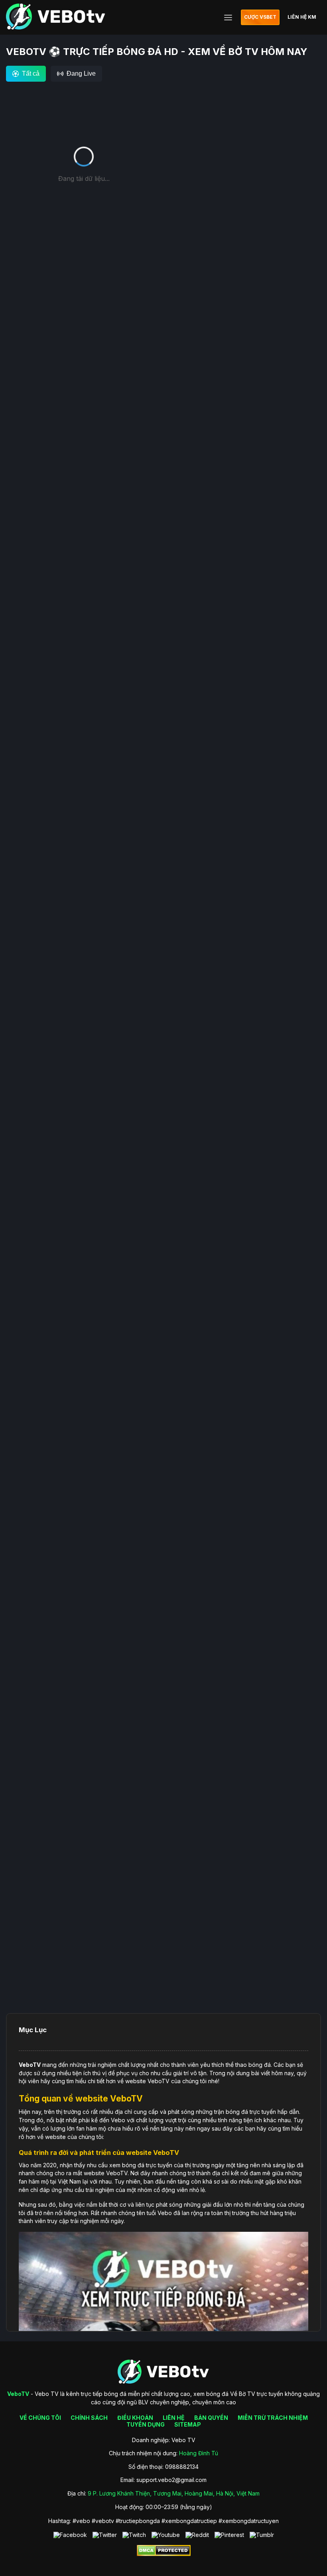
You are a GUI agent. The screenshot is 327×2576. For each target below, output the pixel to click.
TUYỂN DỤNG (146, 2424)
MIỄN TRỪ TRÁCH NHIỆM (273, 2418)
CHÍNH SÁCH (89, 2418)
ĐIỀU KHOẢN (135, 2418)
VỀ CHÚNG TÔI (40, 2418)
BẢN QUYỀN (211, 2418)
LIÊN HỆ (174, 2418)
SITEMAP (188, 2424)
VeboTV (30, 2065)
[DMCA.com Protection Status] (164, 2554)
